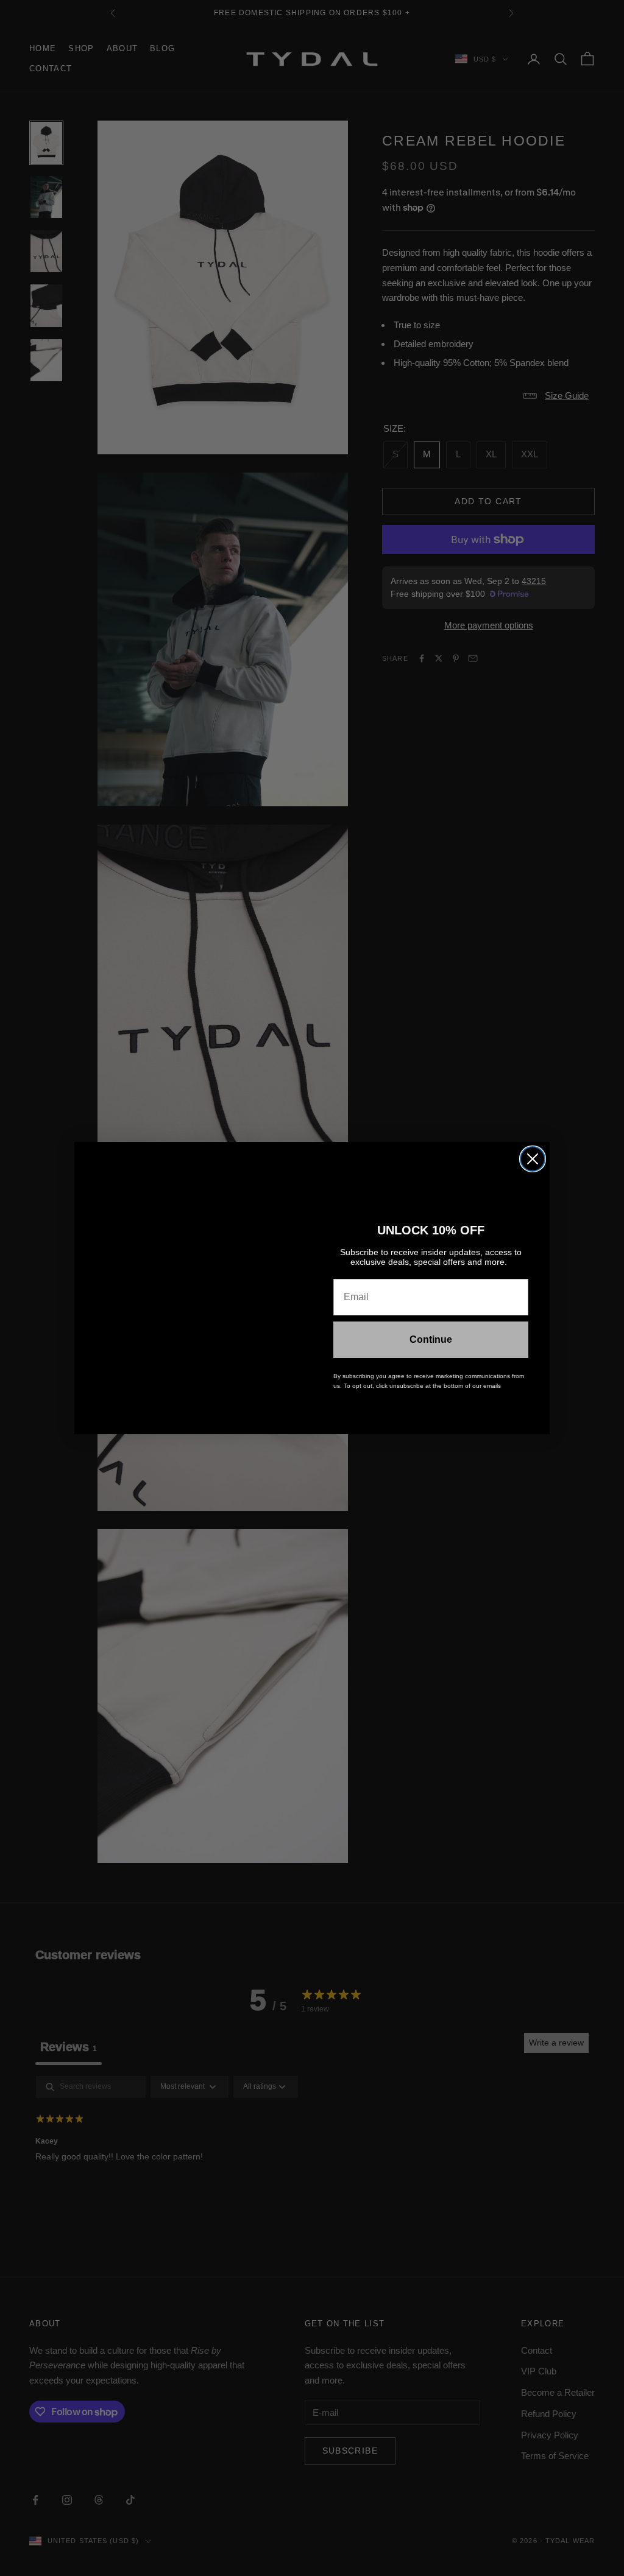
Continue (431, 1339)
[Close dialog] (533, 1159)
